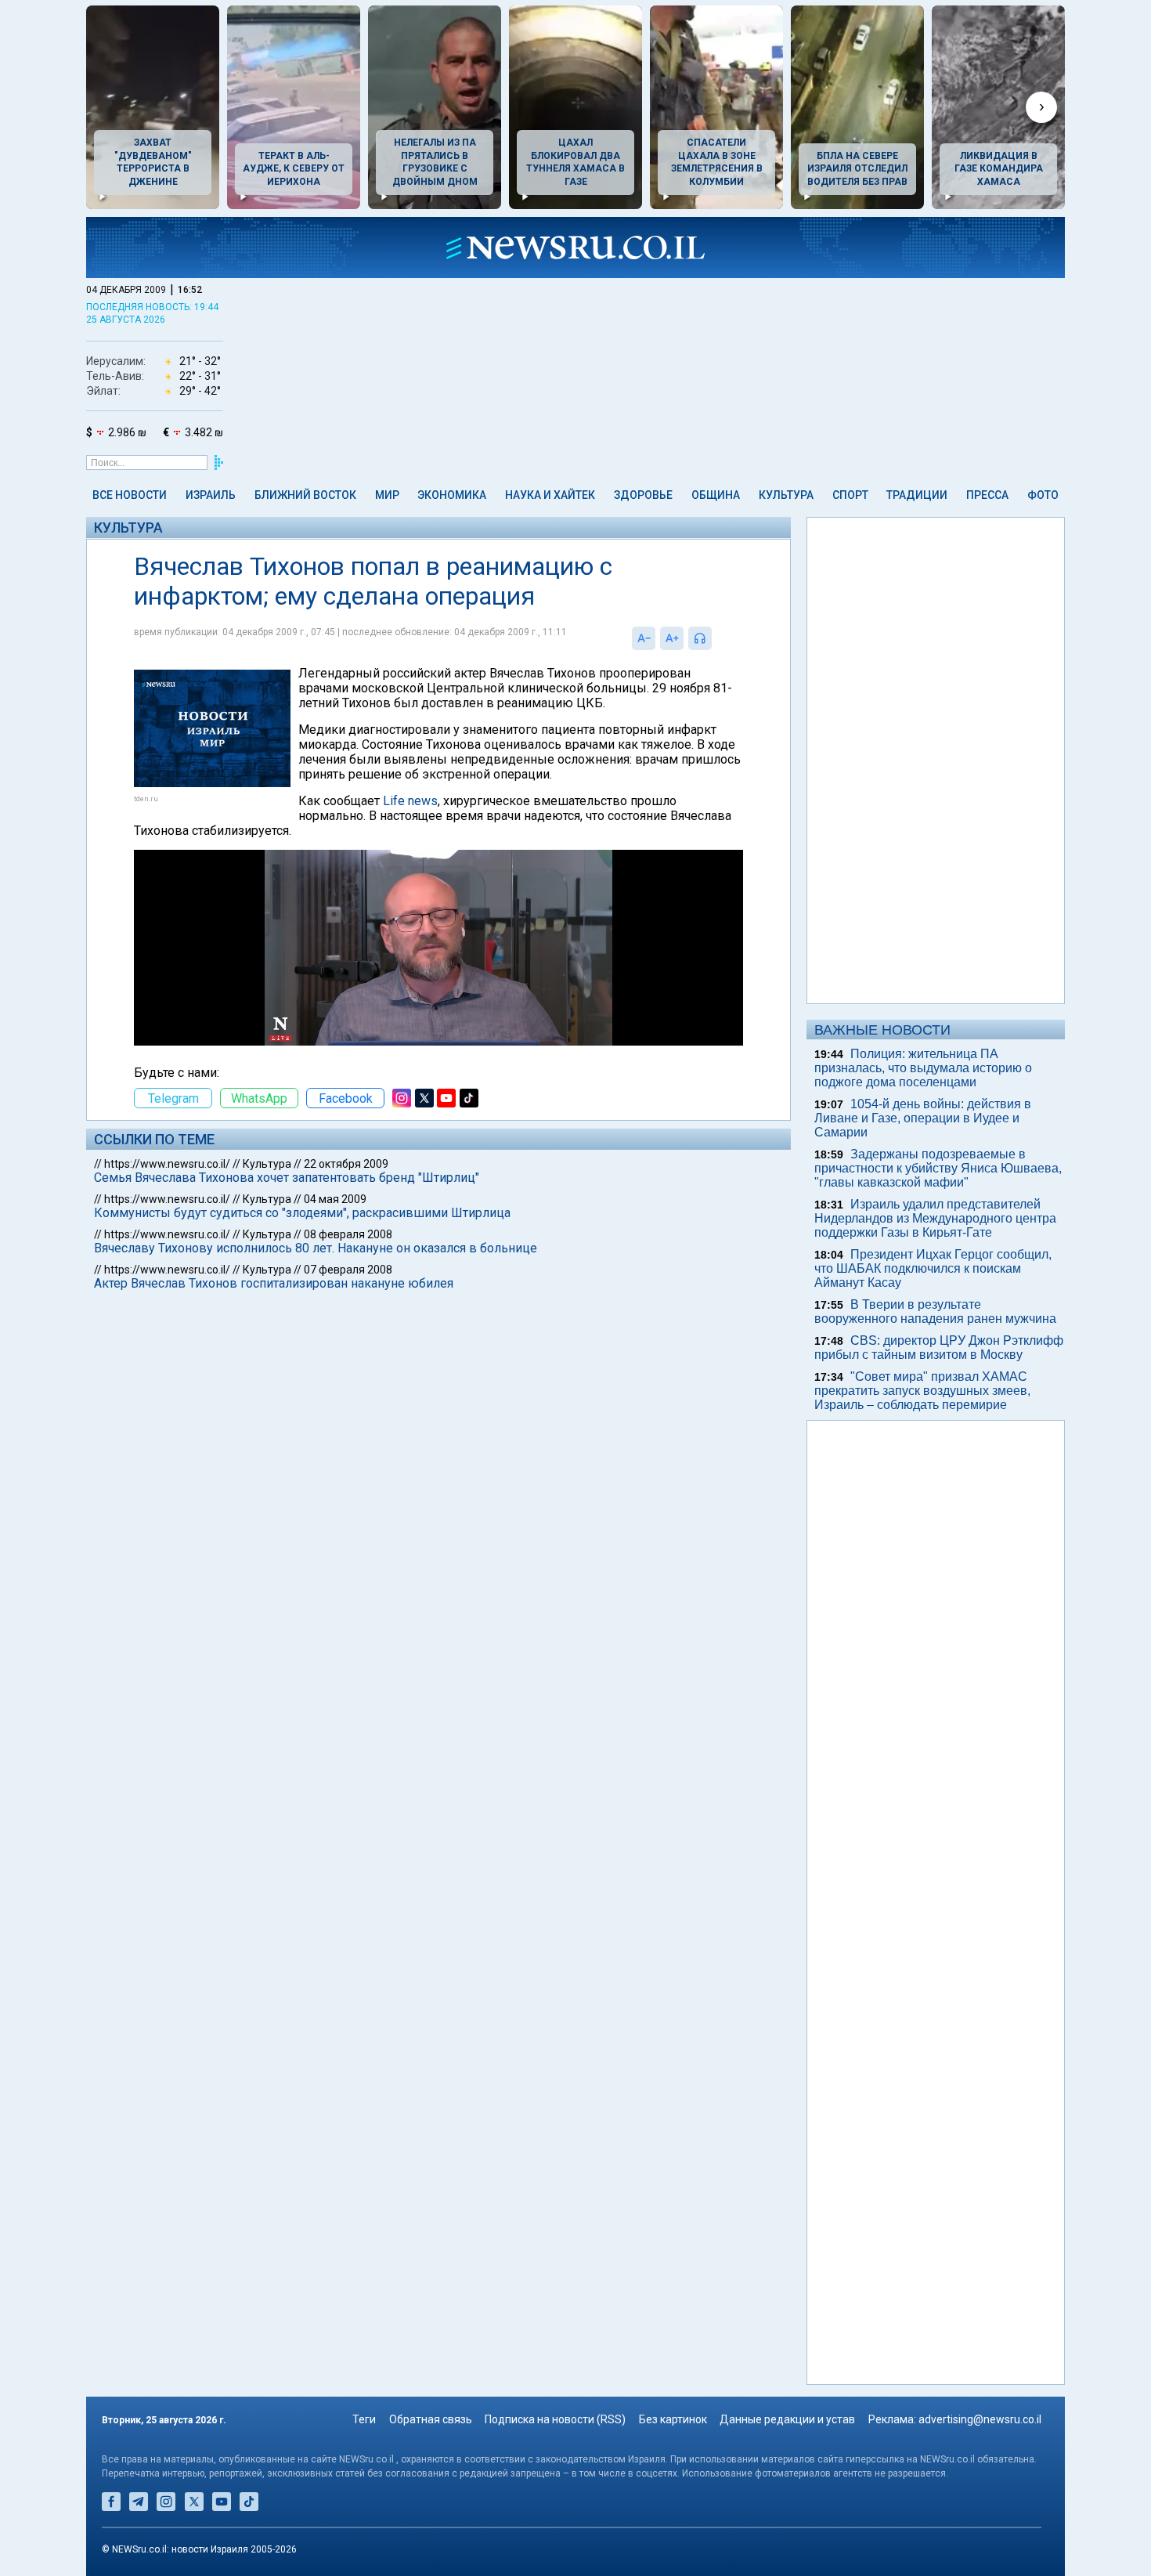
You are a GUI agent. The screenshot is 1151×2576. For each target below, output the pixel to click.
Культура (786, 495)
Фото (1043, 495)
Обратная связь (431, 2419)
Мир (387, 495)
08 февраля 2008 (348, 1234)
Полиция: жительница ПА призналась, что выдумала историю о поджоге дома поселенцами (923, 1068)
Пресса (987, 495)
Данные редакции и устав (787, 2419)
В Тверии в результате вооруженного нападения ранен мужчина (935, 1311)
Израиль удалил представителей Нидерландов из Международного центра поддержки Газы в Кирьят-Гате (935, 1218)
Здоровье (643, 495)
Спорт (850, 495)
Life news (410, 801)
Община (716, 495)
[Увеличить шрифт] (672, 638)
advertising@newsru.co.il (980, 2419)
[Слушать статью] (716, 638)
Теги (364, 2419)
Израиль (211, 495)
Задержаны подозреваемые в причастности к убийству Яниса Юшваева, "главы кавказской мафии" (938, 1168)
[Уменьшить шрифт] (644, 638)
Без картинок (673, 2419)
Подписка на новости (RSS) (555, 2419)
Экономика (452, 495)
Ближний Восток (305, 495)
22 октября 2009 (346, 1164)
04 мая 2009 (335, 1199)
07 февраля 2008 (348, 1270)
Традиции (917, 495)
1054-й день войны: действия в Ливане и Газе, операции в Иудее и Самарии (923, 1118)
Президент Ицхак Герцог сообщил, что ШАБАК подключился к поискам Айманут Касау (933, 1268)
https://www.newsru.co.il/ (167, 1164)
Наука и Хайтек (550, 495)
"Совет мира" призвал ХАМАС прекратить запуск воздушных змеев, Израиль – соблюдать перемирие (922, 1391)
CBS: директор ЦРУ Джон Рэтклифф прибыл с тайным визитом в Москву (939, 1348)
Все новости (130, 495)
